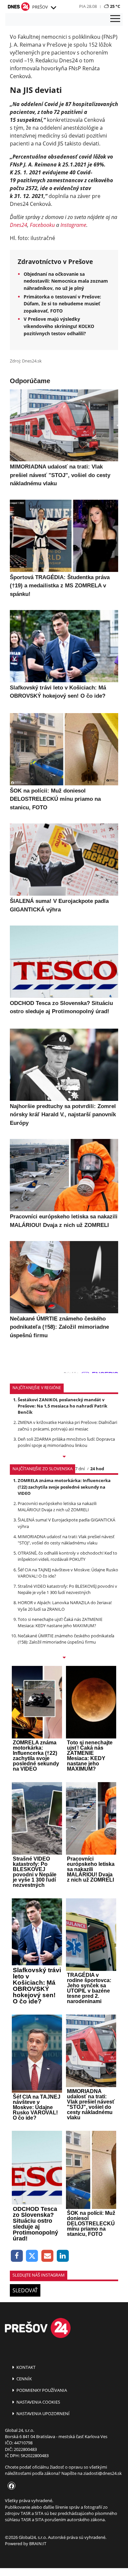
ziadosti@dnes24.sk (103, 2473)
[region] (53, 8)
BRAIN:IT (38, 2543)
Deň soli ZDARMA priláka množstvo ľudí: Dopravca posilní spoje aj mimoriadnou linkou (66, 1442)
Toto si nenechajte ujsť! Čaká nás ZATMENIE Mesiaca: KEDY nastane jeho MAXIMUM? (60, 1622)
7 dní (80, 1469)
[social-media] (10, 2486)
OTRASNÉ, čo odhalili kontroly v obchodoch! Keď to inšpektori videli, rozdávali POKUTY (67, 1556)
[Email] (47, 2256)
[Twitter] (32, 2256)
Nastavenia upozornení (43, 2413)
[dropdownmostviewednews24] (64, 1658)
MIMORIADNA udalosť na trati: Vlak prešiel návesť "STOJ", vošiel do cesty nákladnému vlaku (66, 1540)
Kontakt (25, 2367)
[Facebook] (17, 2256)
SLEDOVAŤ (25, 2290)
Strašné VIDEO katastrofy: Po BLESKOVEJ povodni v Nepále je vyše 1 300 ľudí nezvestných (67, 1589)
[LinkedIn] (63, 2256)
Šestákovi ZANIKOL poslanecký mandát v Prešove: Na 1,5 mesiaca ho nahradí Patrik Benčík (63, 1406)
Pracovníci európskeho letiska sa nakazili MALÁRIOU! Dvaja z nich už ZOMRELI (57, 1506)
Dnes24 (19, 225)
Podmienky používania (41, 2390)
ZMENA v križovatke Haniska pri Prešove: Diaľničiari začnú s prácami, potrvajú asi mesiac (67, 1425)
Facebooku (42, 225)
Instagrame (73, 225)
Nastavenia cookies (38, 2402)
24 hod (97, 1469)
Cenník (24, 2379)
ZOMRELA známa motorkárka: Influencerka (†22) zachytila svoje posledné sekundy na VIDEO (64, 1487)
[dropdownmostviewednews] (64, 1457)
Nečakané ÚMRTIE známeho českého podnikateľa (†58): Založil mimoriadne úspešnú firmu (66, 1639)
